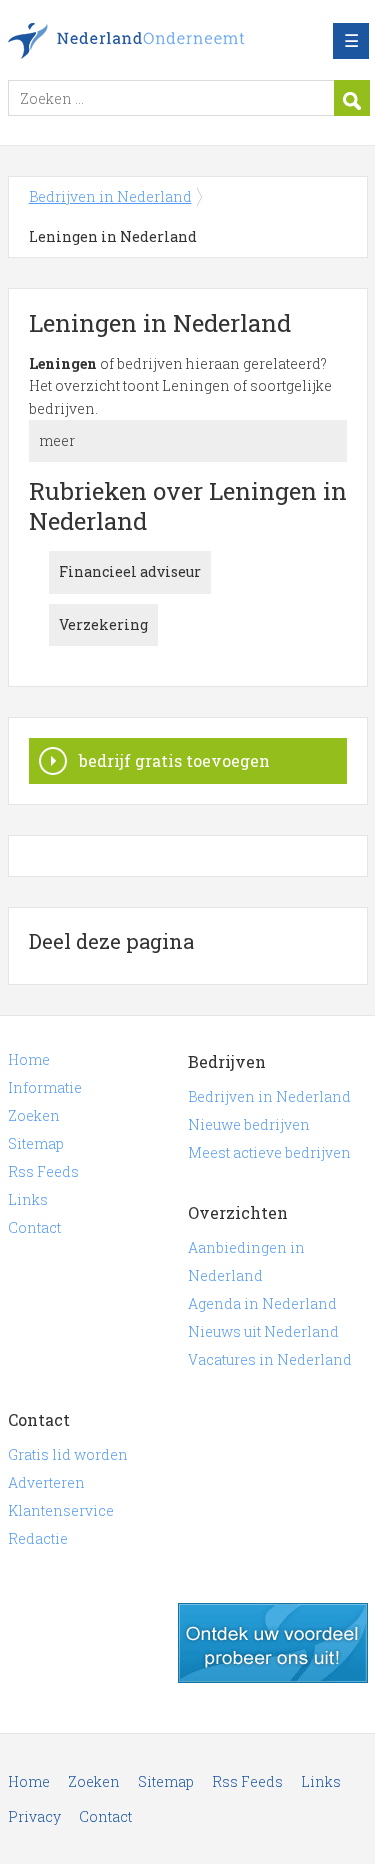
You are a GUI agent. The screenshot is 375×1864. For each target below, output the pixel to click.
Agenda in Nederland (262, 1303)
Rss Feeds (43, 1171)
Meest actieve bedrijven (269, 1152)
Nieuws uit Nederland (263, 1331)
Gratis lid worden (68, 1454)
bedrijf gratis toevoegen (174, 760)
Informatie (45, 1087)
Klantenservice (61, 1510)
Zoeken (34, 1115)
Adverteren (46, 1482)
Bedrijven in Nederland (153, 41)
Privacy (34, 1816)
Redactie (38, 1538)
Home (29, 1059)
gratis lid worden (273, 1643)
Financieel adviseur (130, 571)
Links (28, 1199)
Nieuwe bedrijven (249, 1124)
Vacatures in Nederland (270, 1359)
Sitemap (36, 1143)
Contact (34, 1227)
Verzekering (103, 624)
